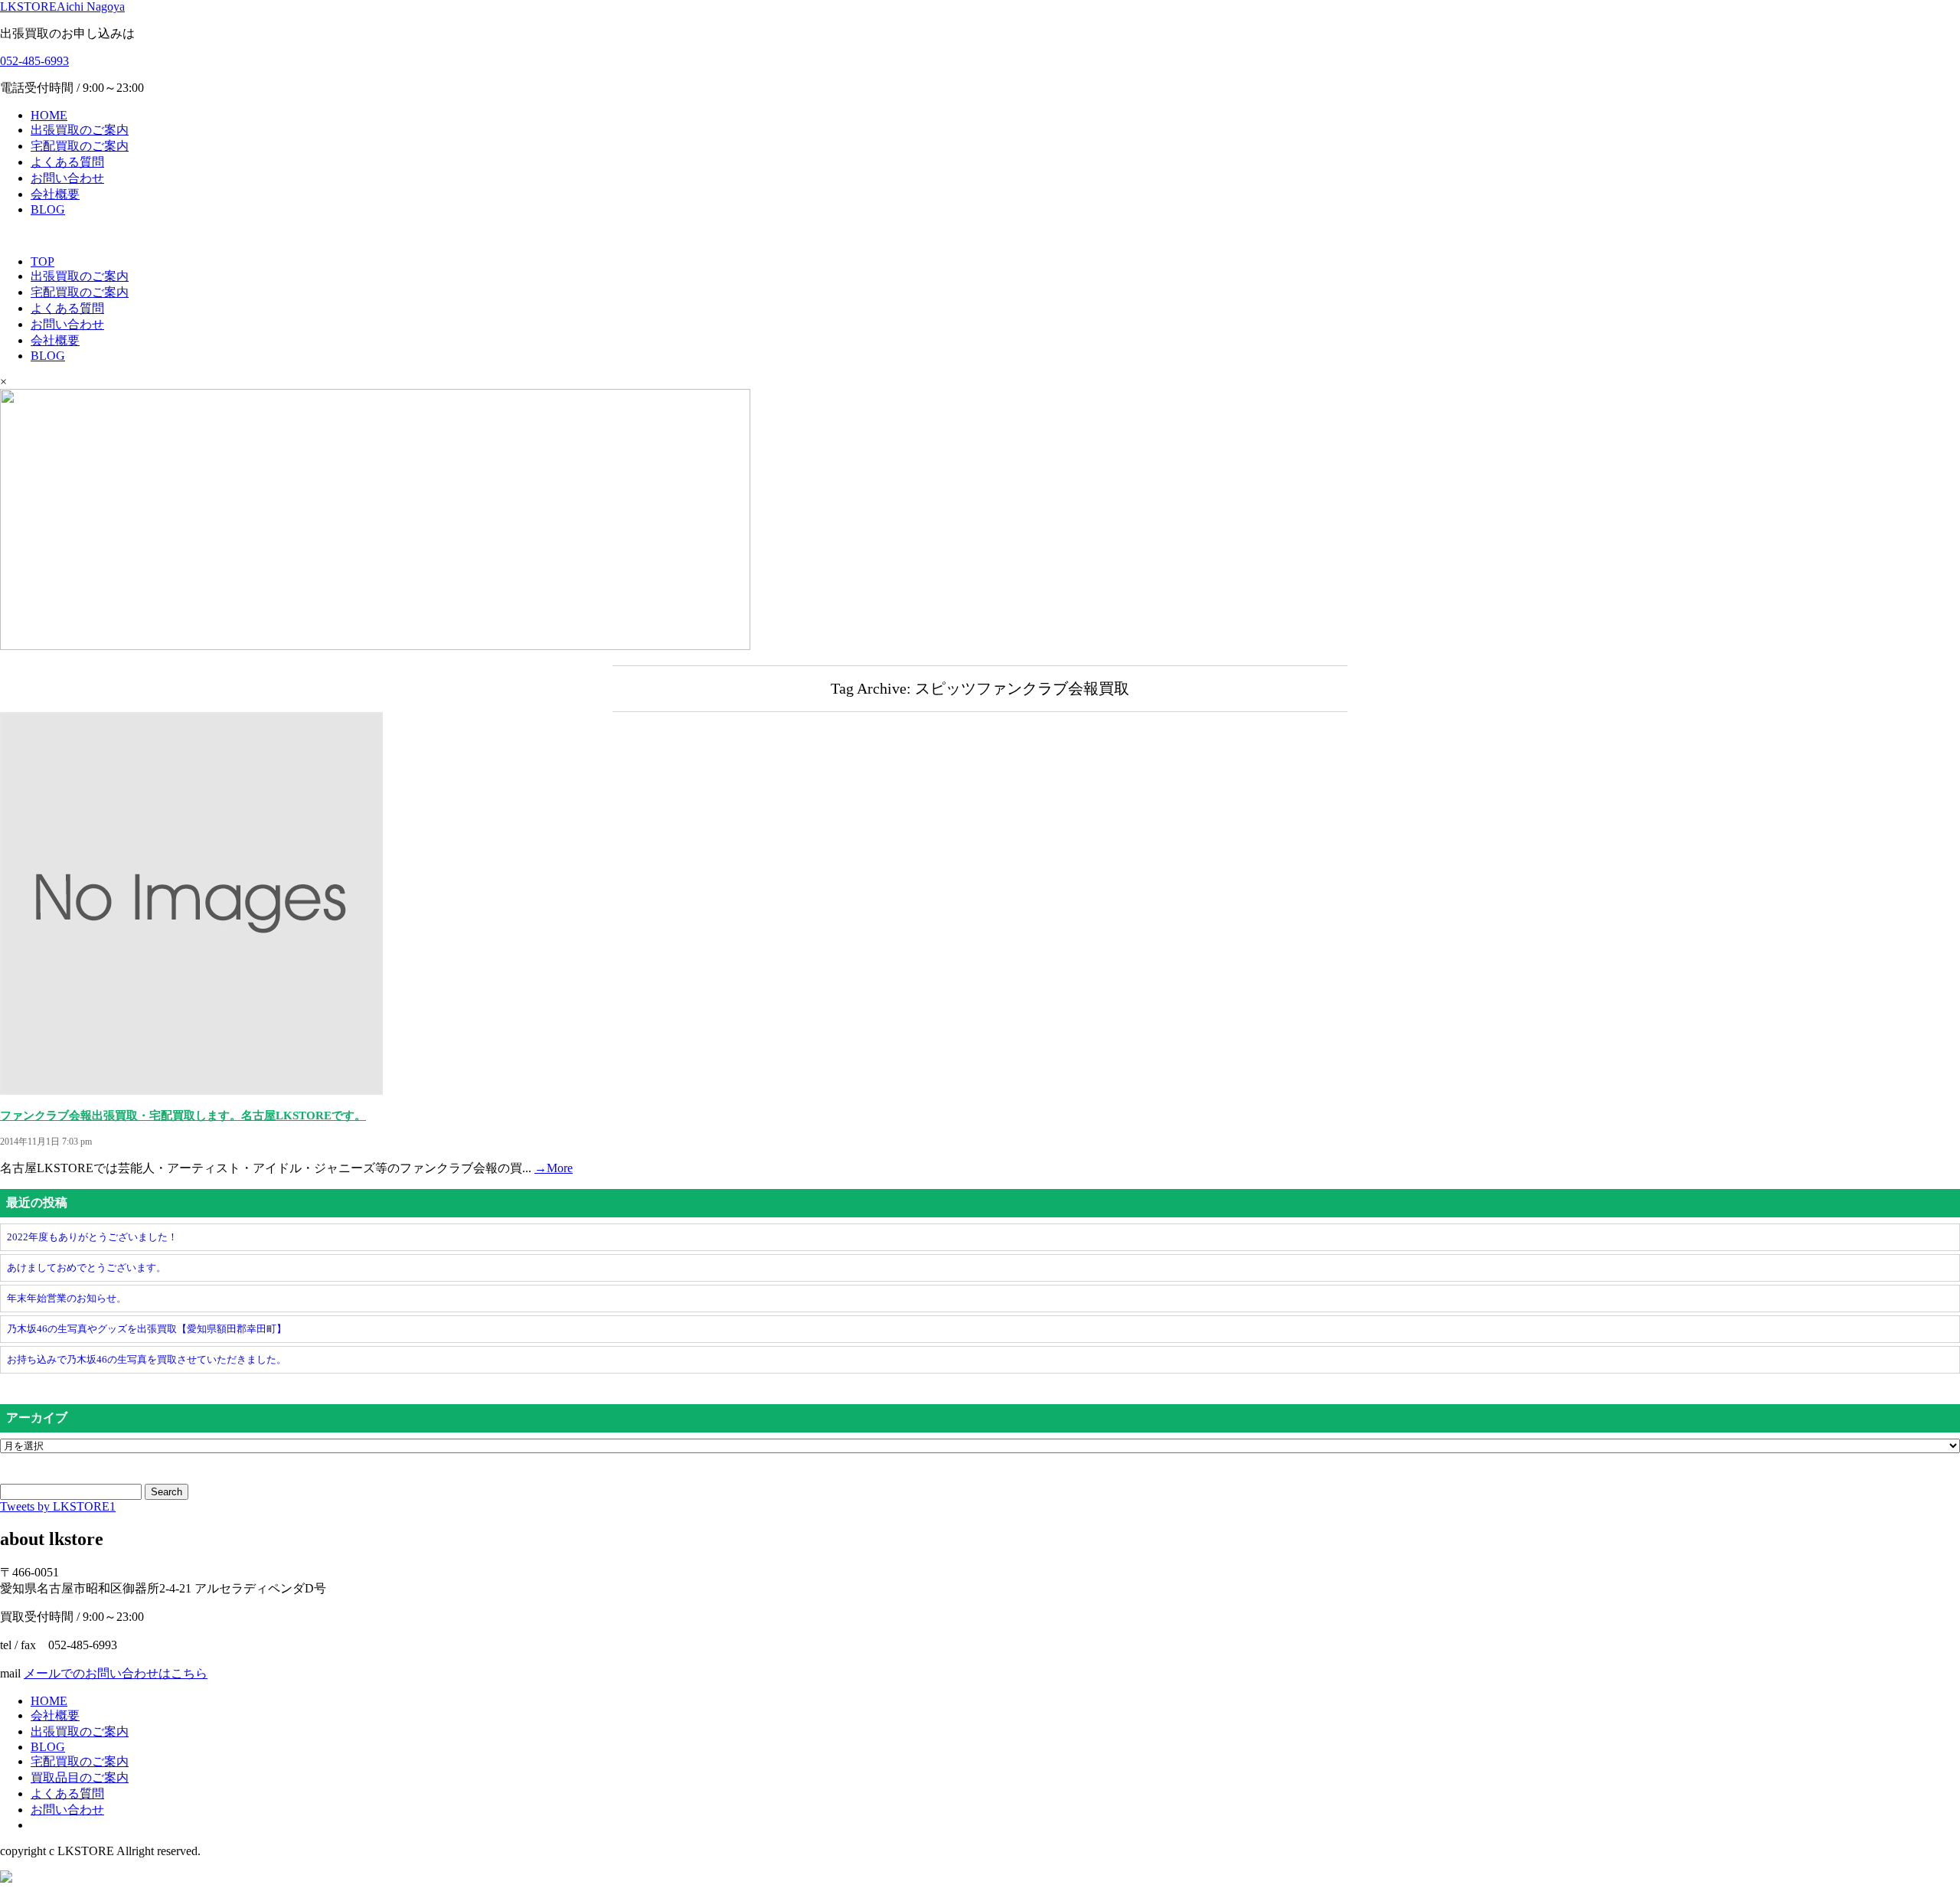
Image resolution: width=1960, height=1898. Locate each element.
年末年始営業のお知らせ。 (67, 1298)
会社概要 (55, 194)
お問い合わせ (67, 178)
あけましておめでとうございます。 (87, 1268)
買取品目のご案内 (80, 1777)
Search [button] (167, 1492)
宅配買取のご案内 (80, 146)
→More (554, 1168)
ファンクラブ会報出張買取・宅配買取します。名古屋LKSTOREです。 (183, 1116)
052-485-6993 (34, 61)
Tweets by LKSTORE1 (58, 1506)
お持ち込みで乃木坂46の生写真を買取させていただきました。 (147, 1359)
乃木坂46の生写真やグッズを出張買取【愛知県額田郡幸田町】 (147, 1329)
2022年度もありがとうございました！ (92, 1237)
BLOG (48, 209)
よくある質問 (67, 162)
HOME (49, 115)
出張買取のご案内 (80, 130)
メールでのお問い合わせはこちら (116, 1673)
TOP (42, 261)
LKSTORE (62, 7)
